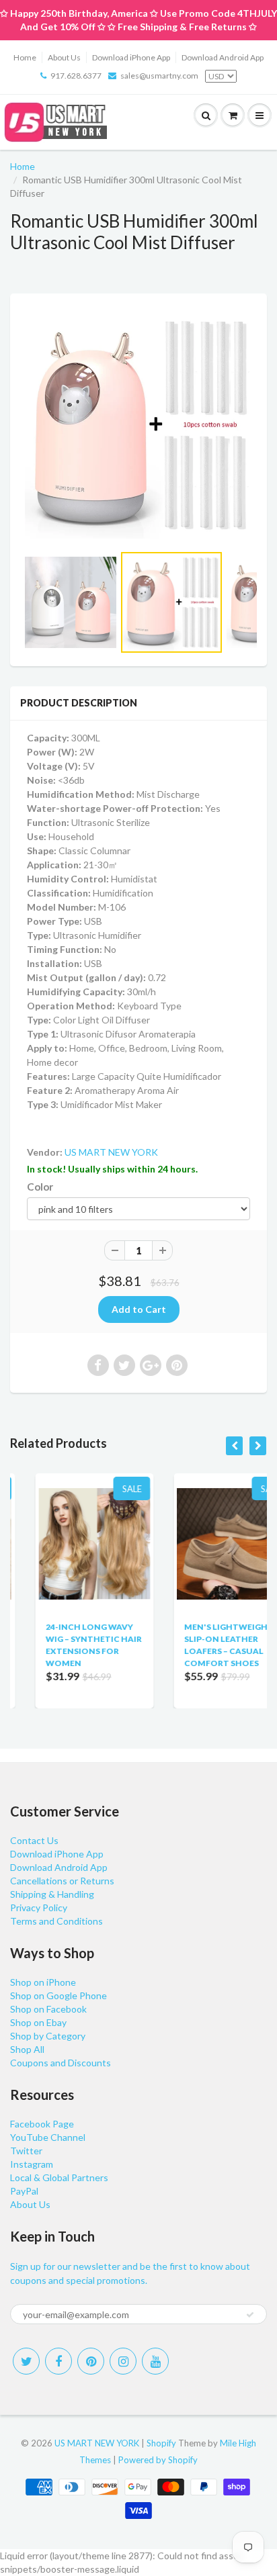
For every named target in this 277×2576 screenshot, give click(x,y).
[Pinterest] (91, 2361)
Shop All (27, 2049)
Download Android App (223, 57)
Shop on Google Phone (58, 1995)
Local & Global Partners (59, 2177)
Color (40, 1187)
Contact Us (34, 1840)
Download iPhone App (131, 57)
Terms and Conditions (56, 1921)
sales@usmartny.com (159, 76)
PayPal (24, 2191)
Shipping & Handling (52, 1894)
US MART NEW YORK (111, 1152)
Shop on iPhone (43, 1982)
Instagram (32, 2164)
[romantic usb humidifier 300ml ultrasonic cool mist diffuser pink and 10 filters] (138, 425)
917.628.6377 (76, 76)
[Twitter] (26, 2361)
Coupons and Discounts (61, 2063)
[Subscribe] (250, 2315)
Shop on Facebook (48, 2009)
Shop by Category (48, 2036)
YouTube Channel (48, 2137)
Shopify (161, 2443)
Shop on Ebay (38, 2022)
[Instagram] (123, 2361)
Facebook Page (42, 2124)
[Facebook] (58, 2361)
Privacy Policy (39, 1907)
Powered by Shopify (158, 2460)
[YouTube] (155, 2361)
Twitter (26, 2151)
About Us (64, 57)
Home (25, 57)
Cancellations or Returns (62, 1881)
